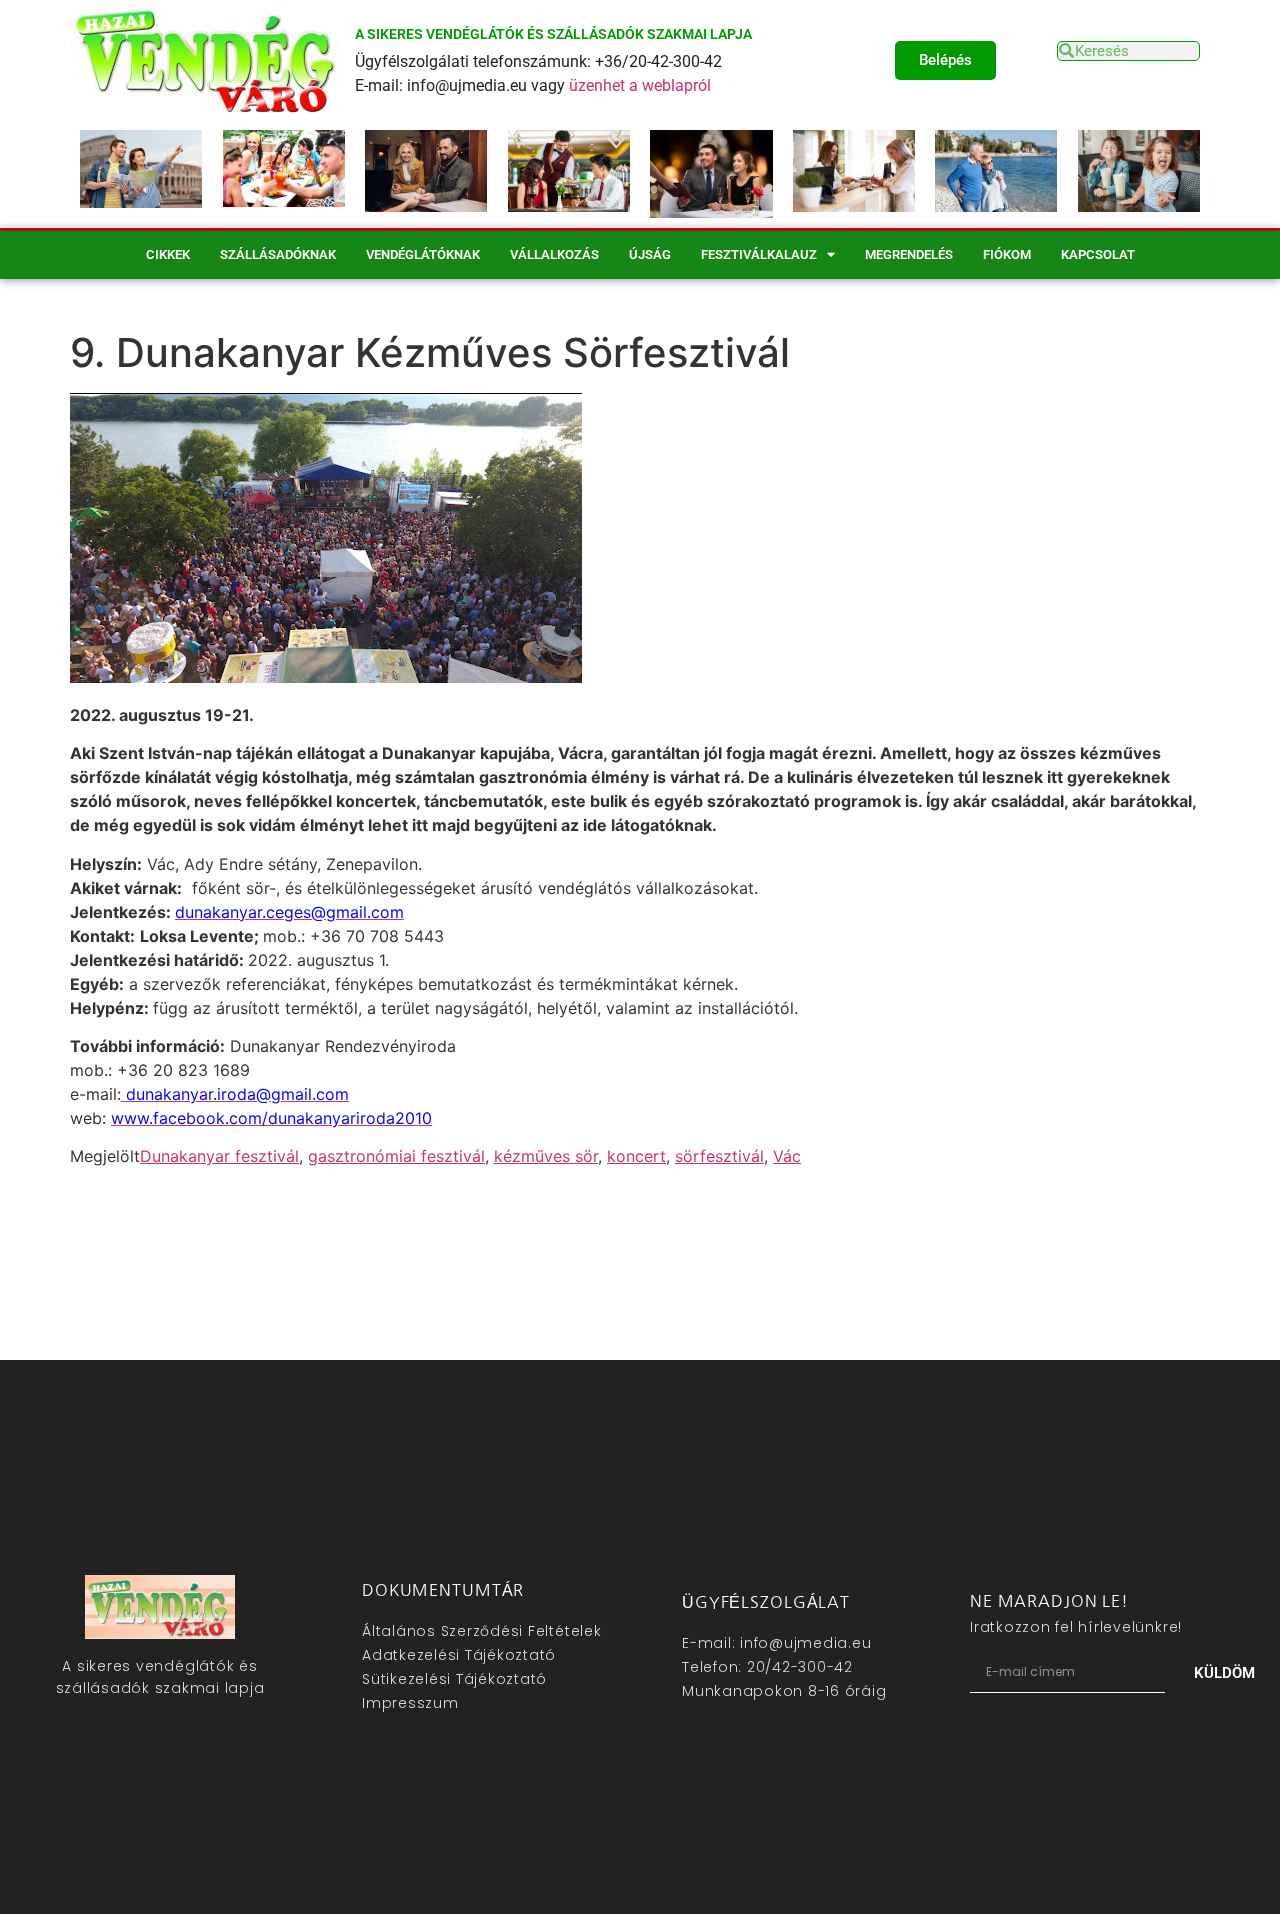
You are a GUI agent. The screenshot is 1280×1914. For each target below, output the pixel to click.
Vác (787, 1156)
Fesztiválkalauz (759, 254)
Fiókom (1007, 254)
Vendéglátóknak (423, 254)
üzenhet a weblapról (640, 85)
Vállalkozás (554, 254)
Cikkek (168, 254)
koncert (636, 1156)
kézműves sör (546, 1156)
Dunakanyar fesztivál (219, 1156)
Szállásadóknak (278, 254)
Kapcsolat (1098, 254)
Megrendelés (909, 254)
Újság (650, 254)
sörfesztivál (719, 1156)
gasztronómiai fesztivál (396, 1156)
